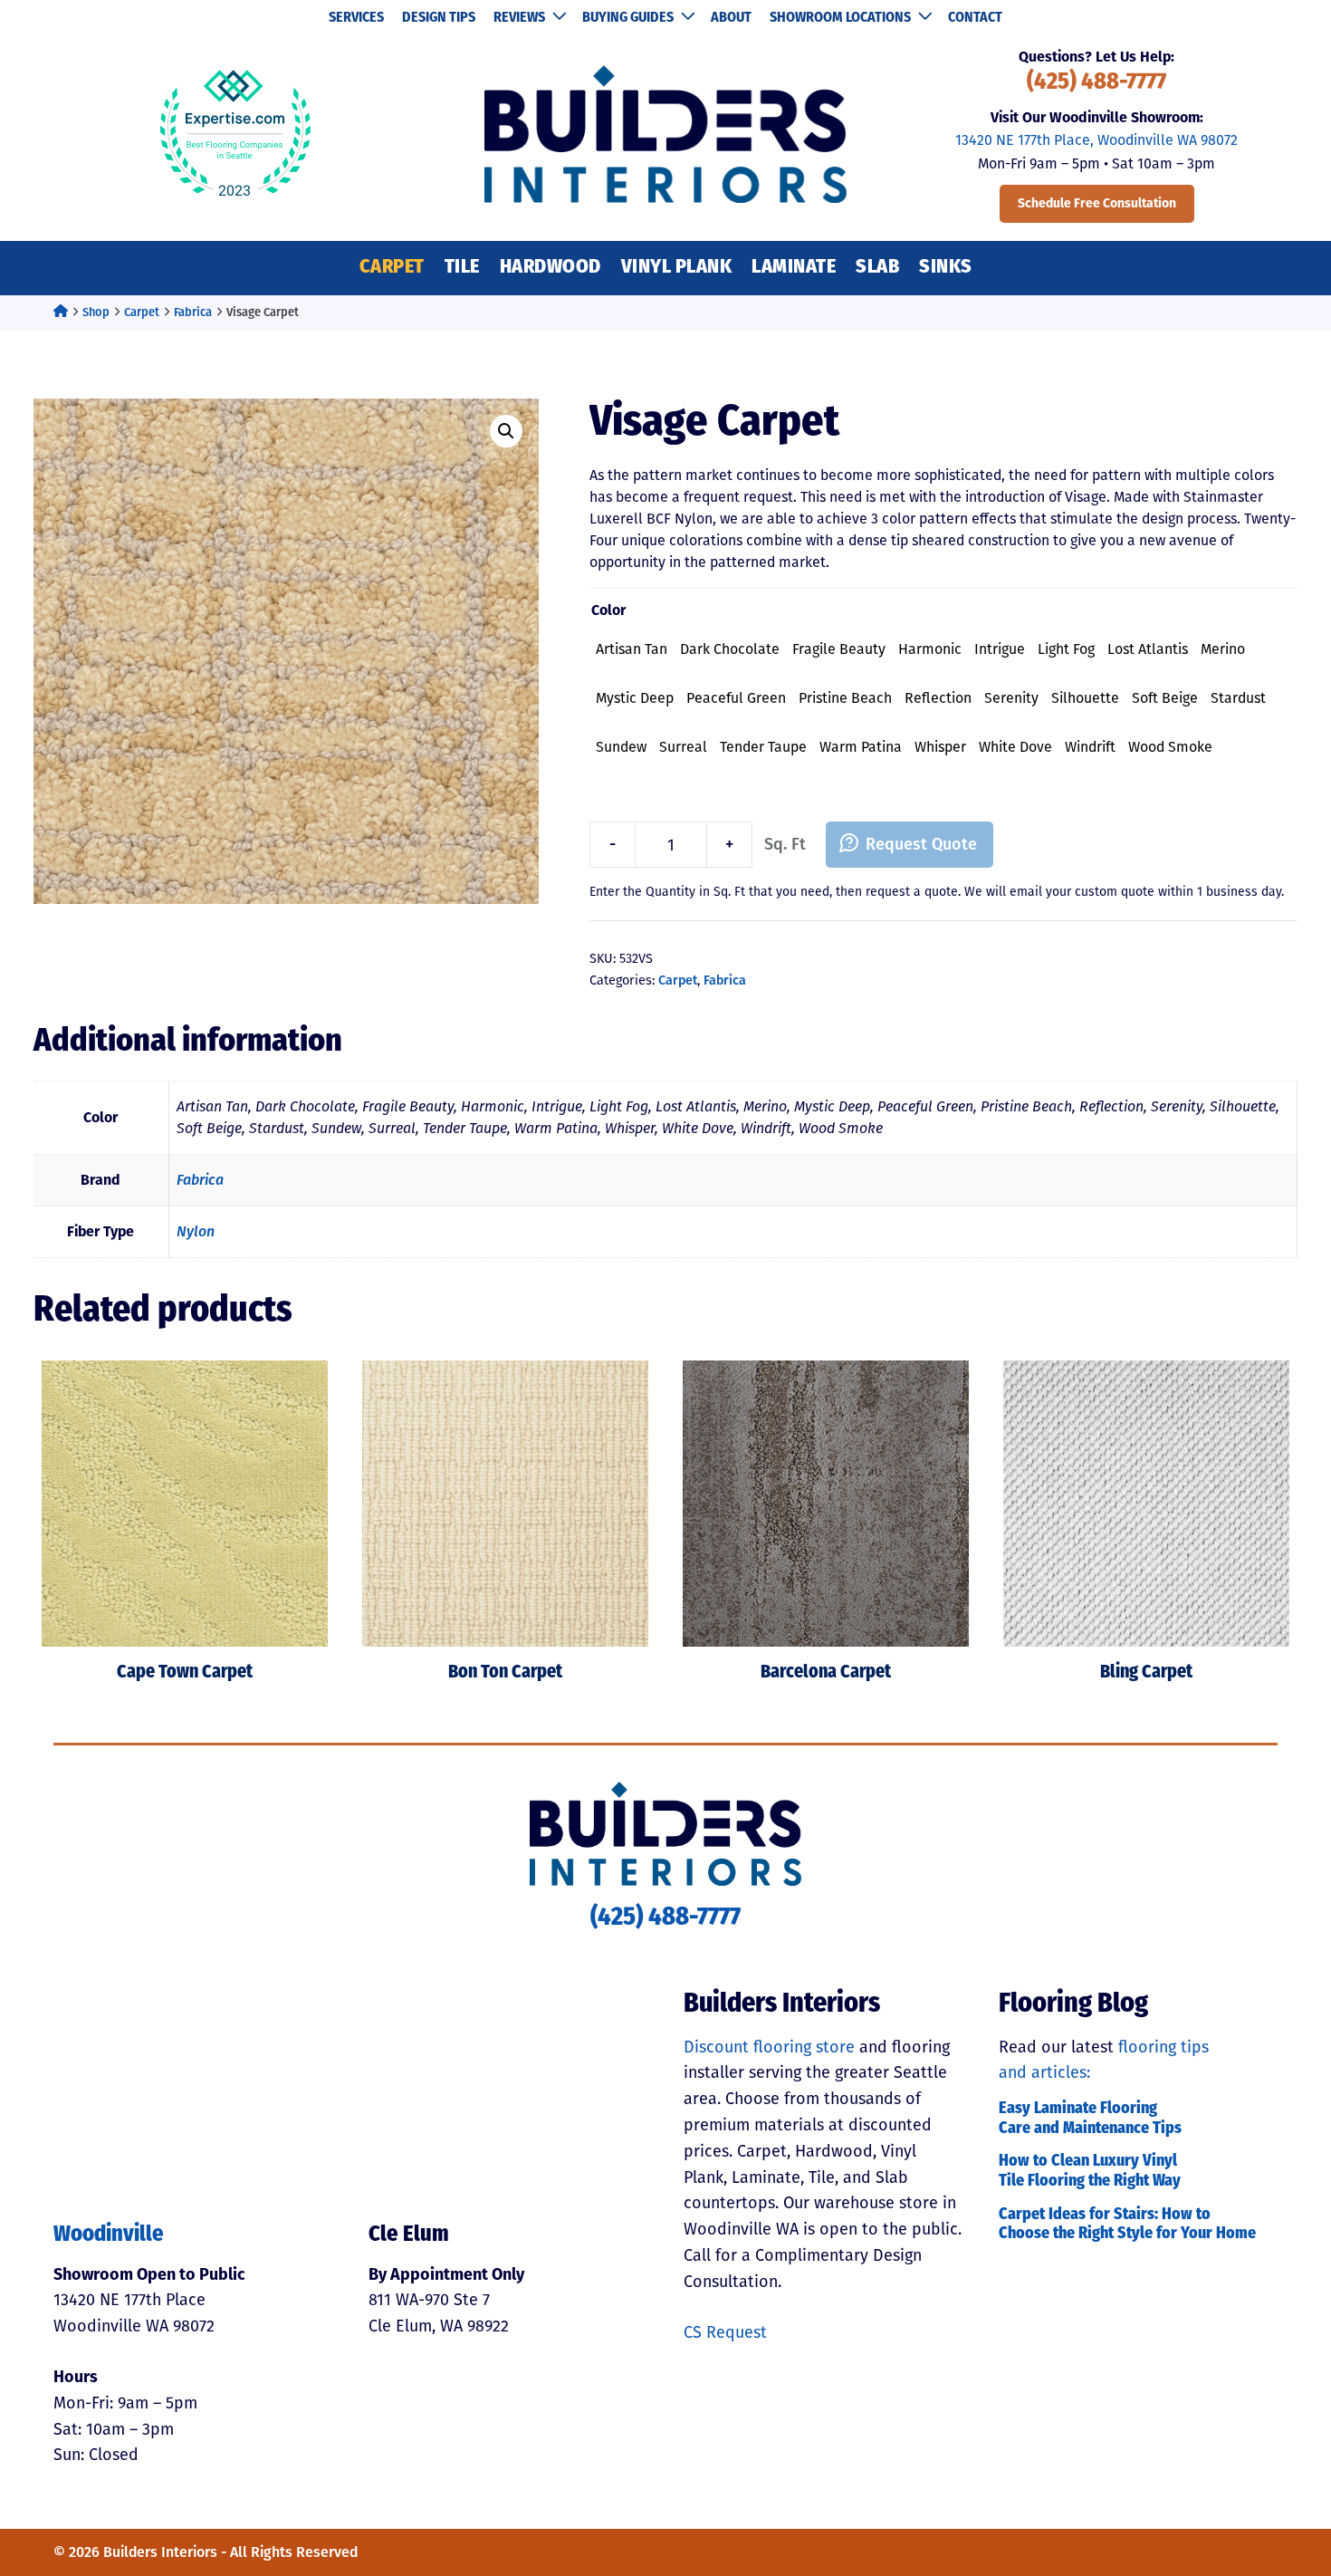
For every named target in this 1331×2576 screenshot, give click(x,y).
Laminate (794, 268)
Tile (462, 268)
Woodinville (109, 2235)
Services (356, 18)
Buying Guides (628, 18)
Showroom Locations (840, 18)
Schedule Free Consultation (1097, 203)
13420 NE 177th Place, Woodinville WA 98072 (1096, 140)
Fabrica (193, 312)
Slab (877, 268)
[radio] (632, 649)
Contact (975, 18)
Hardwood (551, 268)
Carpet (392, 268)
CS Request (725, 2332)
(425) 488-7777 (1096, 83)
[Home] (61, 312)
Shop (96, 312)
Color (608, 610)
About (731, 18)
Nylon (196, 1231)
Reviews (519, 18)
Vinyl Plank (677, 268)
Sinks (946, 268)
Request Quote (921, 844)
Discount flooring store (769, 2047)
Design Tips (439, 18)
